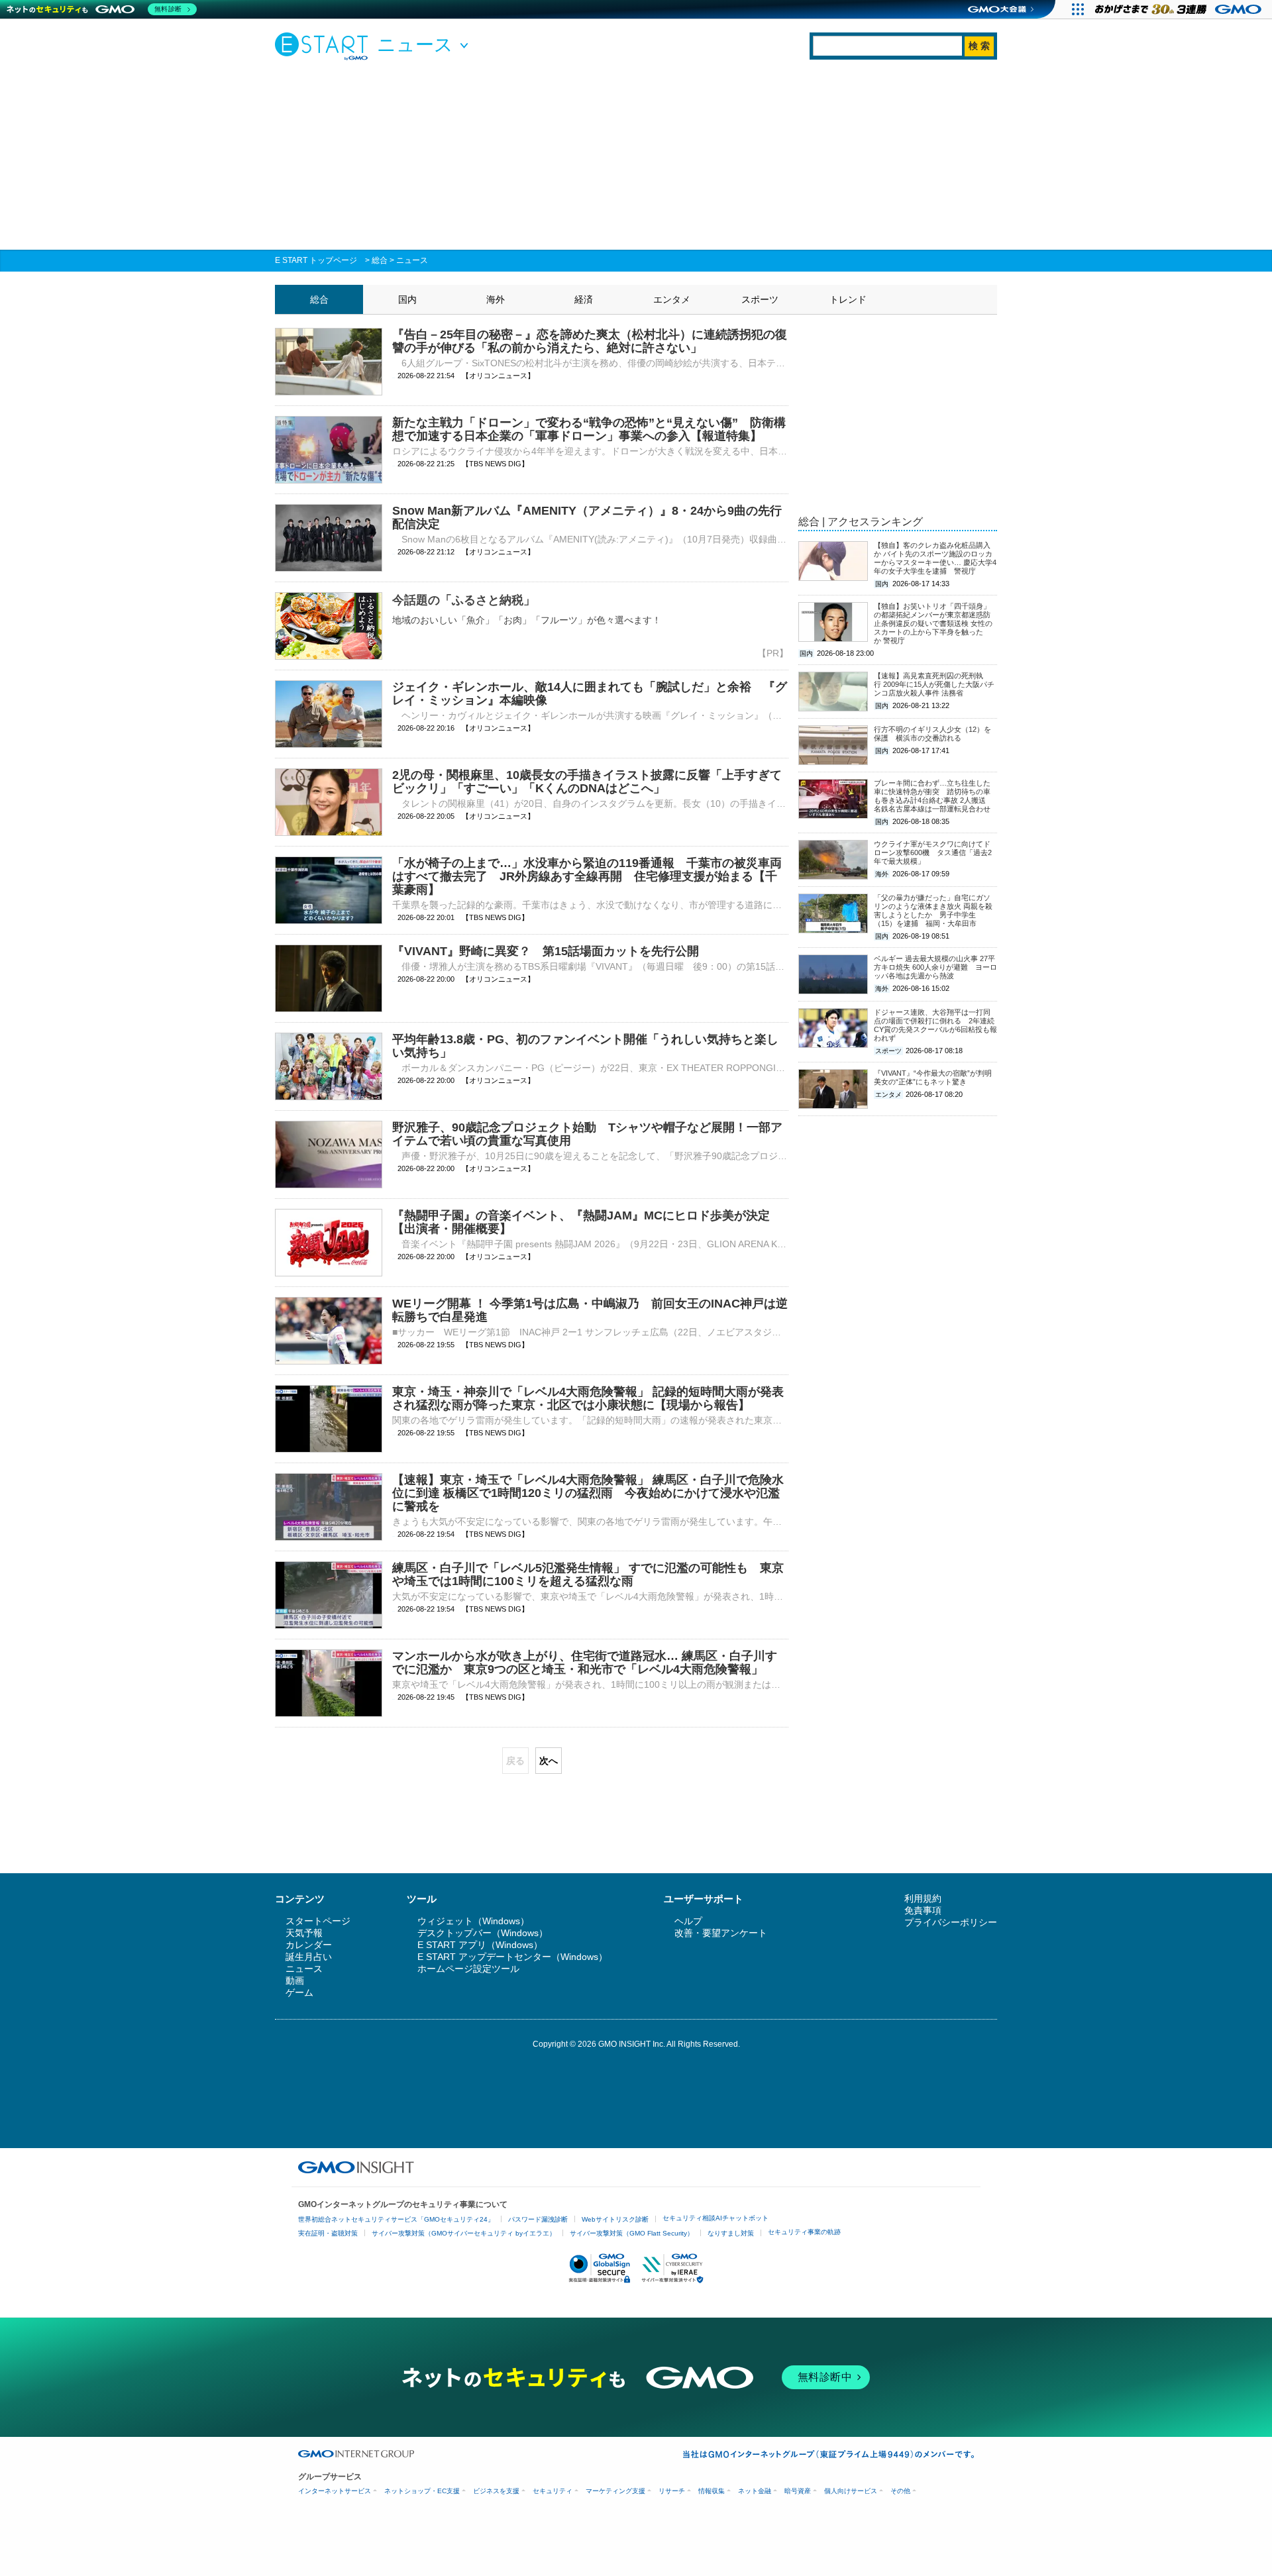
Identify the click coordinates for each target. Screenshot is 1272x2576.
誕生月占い (309, 1957)
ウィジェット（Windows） (473, 1921)
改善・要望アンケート (721, 1933)
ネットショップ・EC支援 (422, 2491)
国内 (407, 299)
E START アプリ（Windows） (480, 1945)
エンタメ (672, 299)
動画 (295, 1981)
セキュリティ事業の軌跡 (804, 2232)
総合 (380, 260)
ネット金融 (755, 2491)
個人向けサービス (851, 2491)
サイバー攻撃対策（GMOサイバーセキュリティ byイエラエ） (464, 2233)
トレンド (848, 299)
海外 (496, 299)
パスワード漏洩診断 (538, 2219)
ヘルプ (688, 1921)
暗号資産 (798, 2491)
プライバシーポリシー (951, 1922)
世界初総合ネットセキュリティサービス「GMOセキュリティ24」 (396, 2219)
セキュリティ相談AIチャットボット (715, 2218)
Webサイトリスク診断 (615, 2219)
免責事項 (923, 1910)
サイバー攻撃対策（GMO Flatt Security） (632, 2233)
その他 (900, 2491)
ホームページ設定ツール (468, 1969)
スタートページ (318, 1921)
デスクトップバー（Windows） (483, 1933)
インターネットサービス (335, 2491)
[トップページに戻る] (325, 46)
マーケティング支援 (615, 2491)
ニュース (412, 260)
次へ (549, 1761)
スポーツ (760, 299)
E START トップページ (316, 260)
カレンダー (309, 1945)
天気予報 (304, 1933)
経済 (584, 299)
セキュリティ (553, 2491)
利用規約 (923, 1898)
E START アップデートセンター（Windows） (512, 1957)
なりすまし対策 (731, 2233)
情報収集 (712, 2491)
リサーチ (672, 2491)
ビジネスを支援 (496, 2491)
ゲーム (299, 1992)
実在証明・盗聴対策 (328, 2233)
